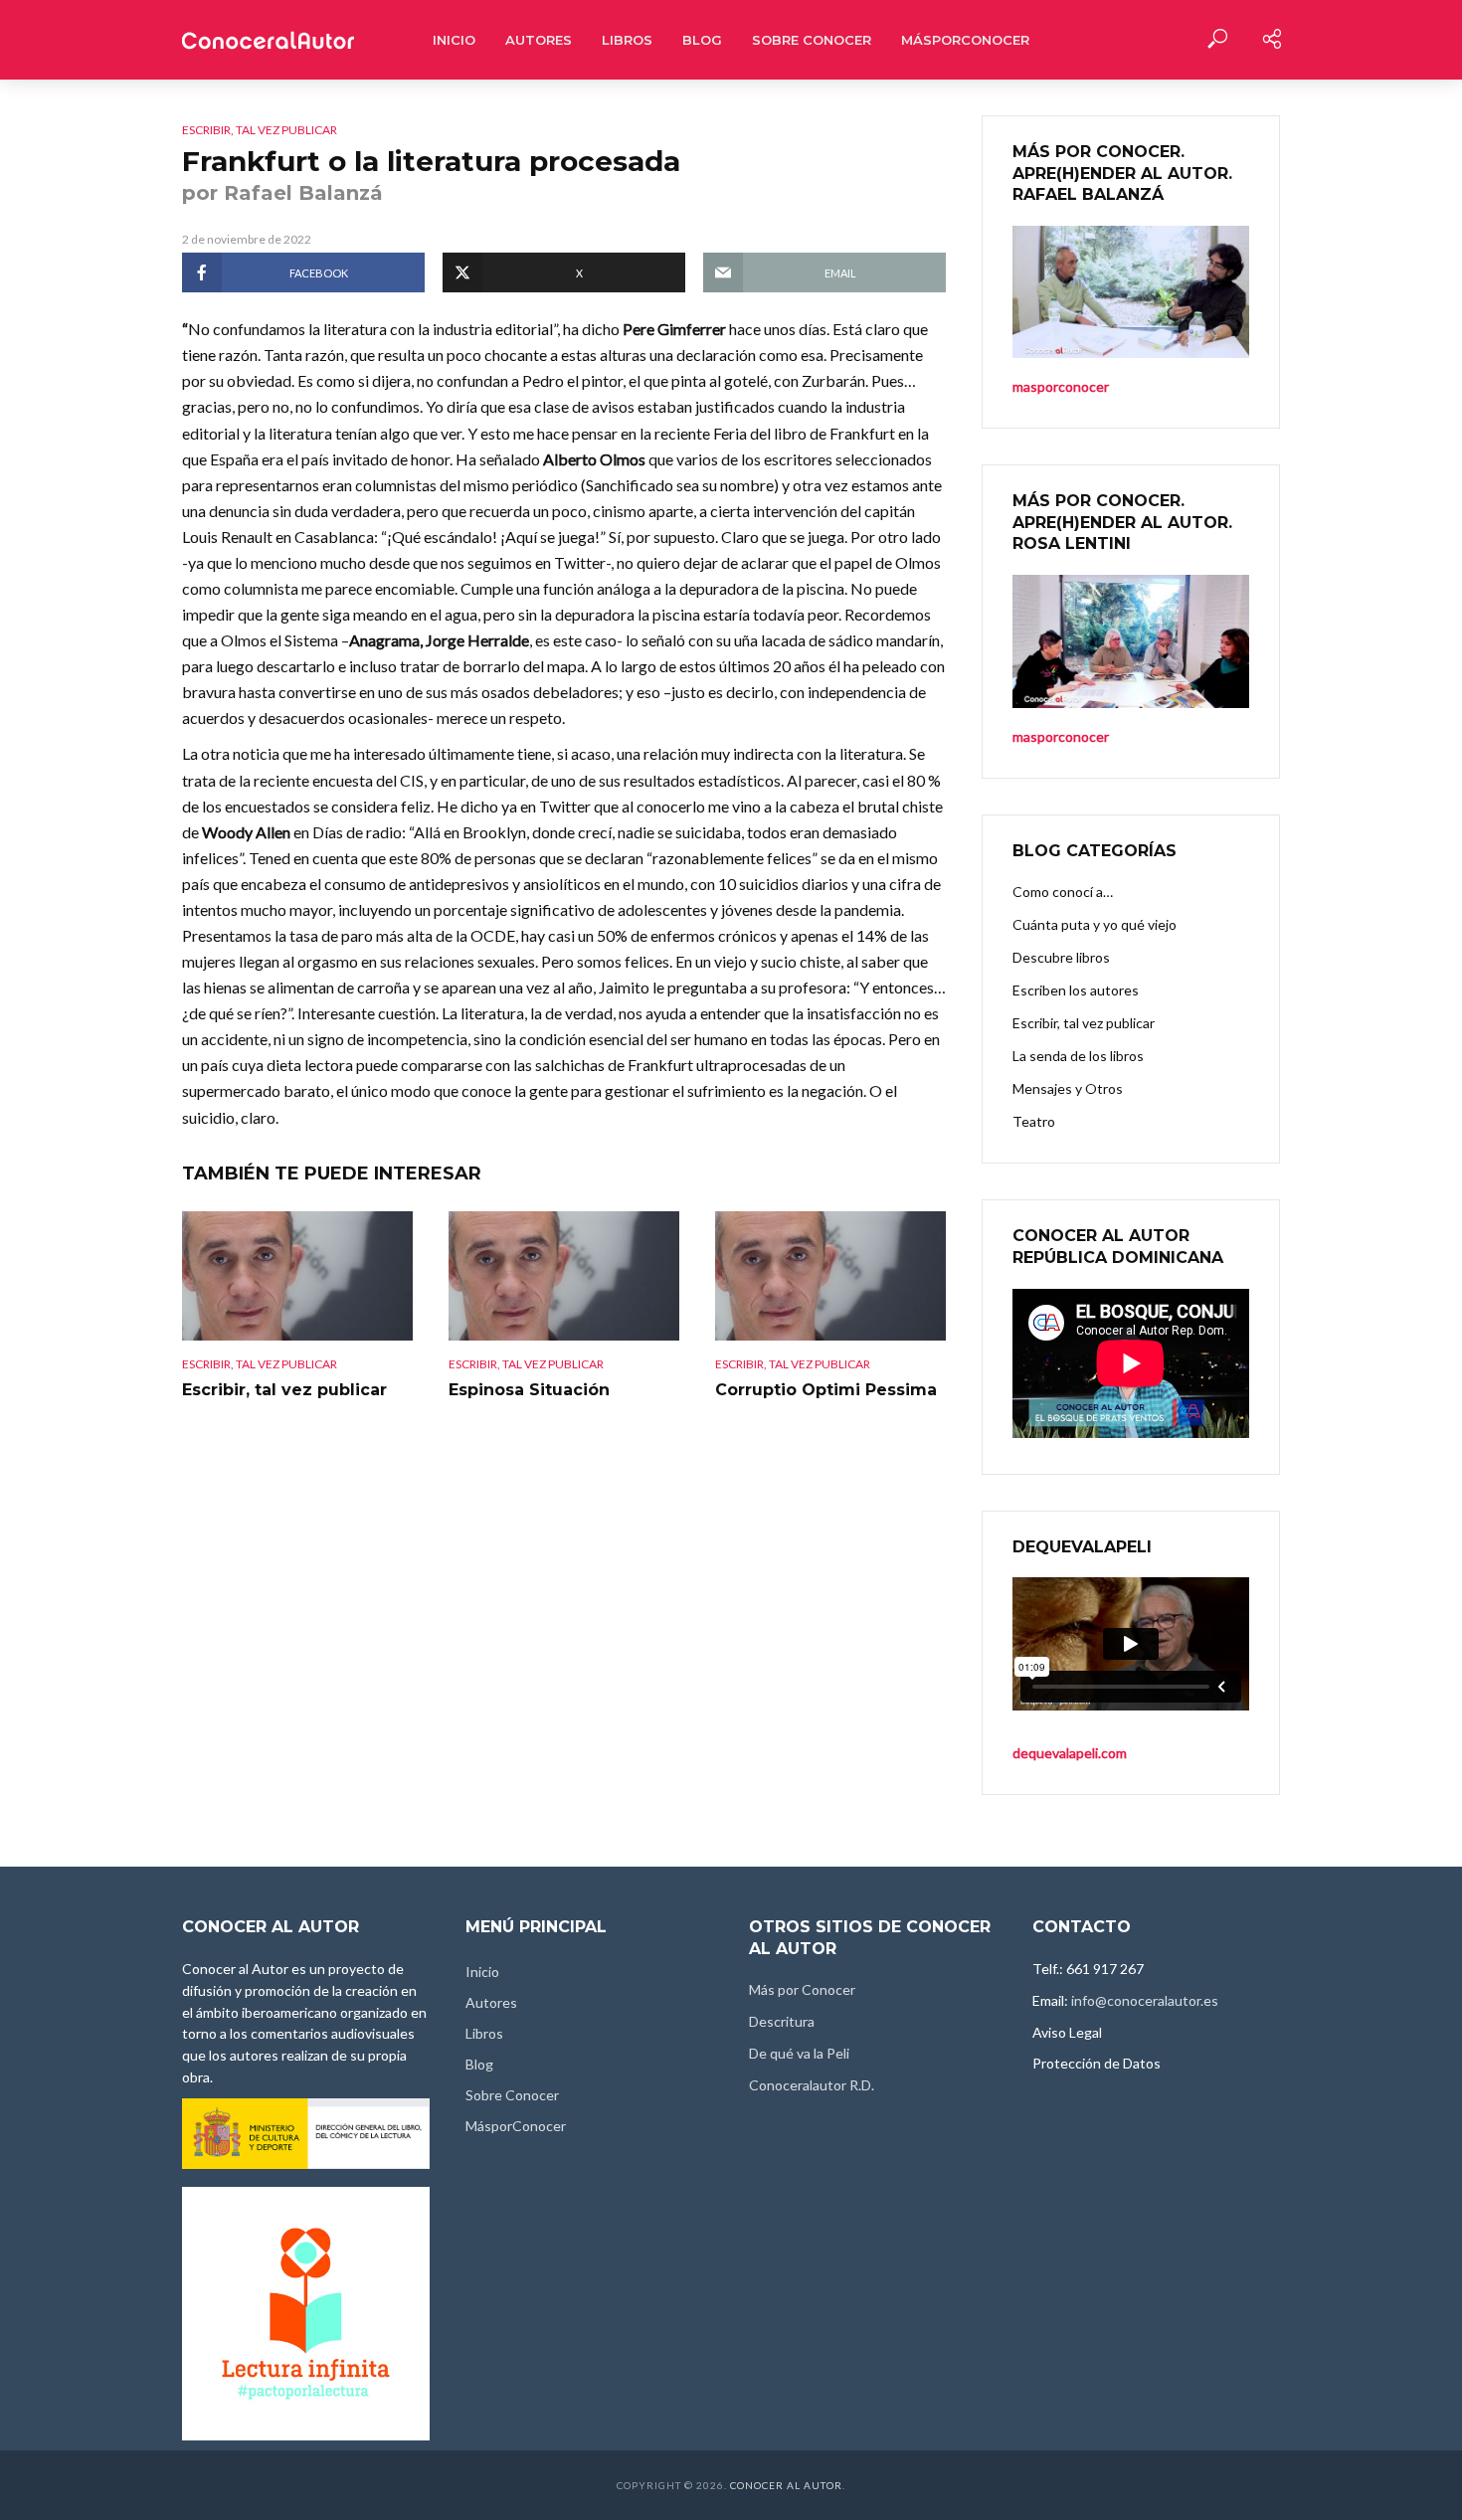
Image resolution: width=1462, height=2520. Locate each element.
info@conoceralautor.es (1145, 2000)
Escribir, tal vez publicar (260, 130)
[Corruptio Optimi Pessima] (830, 1276)
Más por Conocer (802, 1989)
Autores (539, 40)
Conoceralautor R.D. (812, 2085)
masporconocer (1061, 736)
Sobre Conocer (812, 40)
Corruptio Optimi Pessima (826, 1390)
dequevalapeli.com (1070, 1753)
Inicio (454, 40)
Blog (702, 40)
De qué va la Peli (799, 2053)
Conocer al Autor (786, 2485)
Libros (627, 40)
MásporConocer (965, 40)
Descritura (782, 2021)
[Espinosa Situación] (564, 1276)
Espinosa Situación (529, 1390)
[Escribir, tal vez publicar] (297, 1276)
